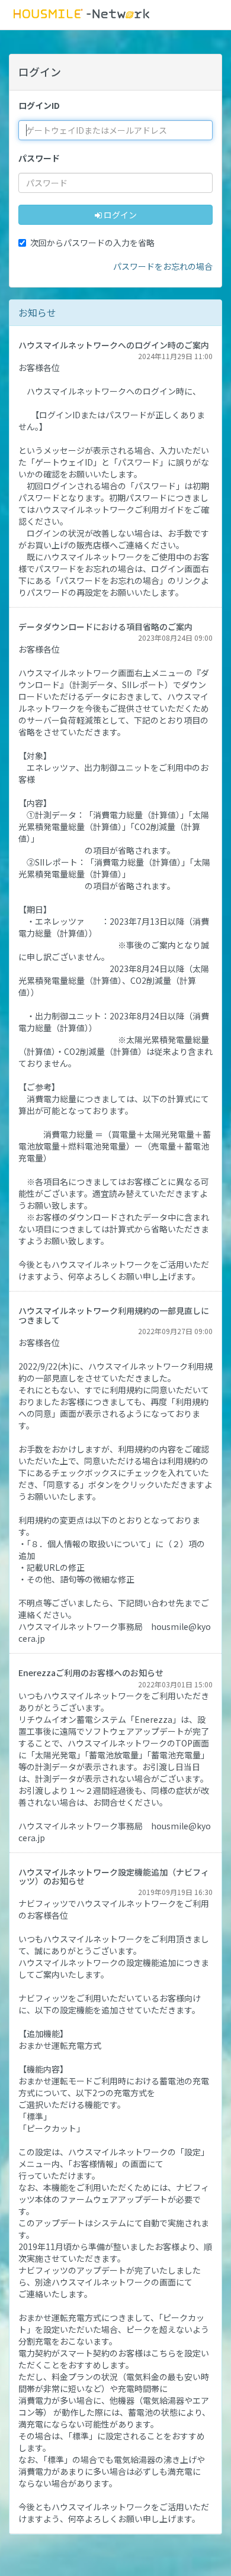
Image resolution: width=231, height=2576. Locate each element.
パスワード (39, 158)
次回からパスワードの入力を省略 (92, 243)
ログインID (39, 105)
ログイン (119, 215)
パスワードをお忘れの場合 (163, 266)
